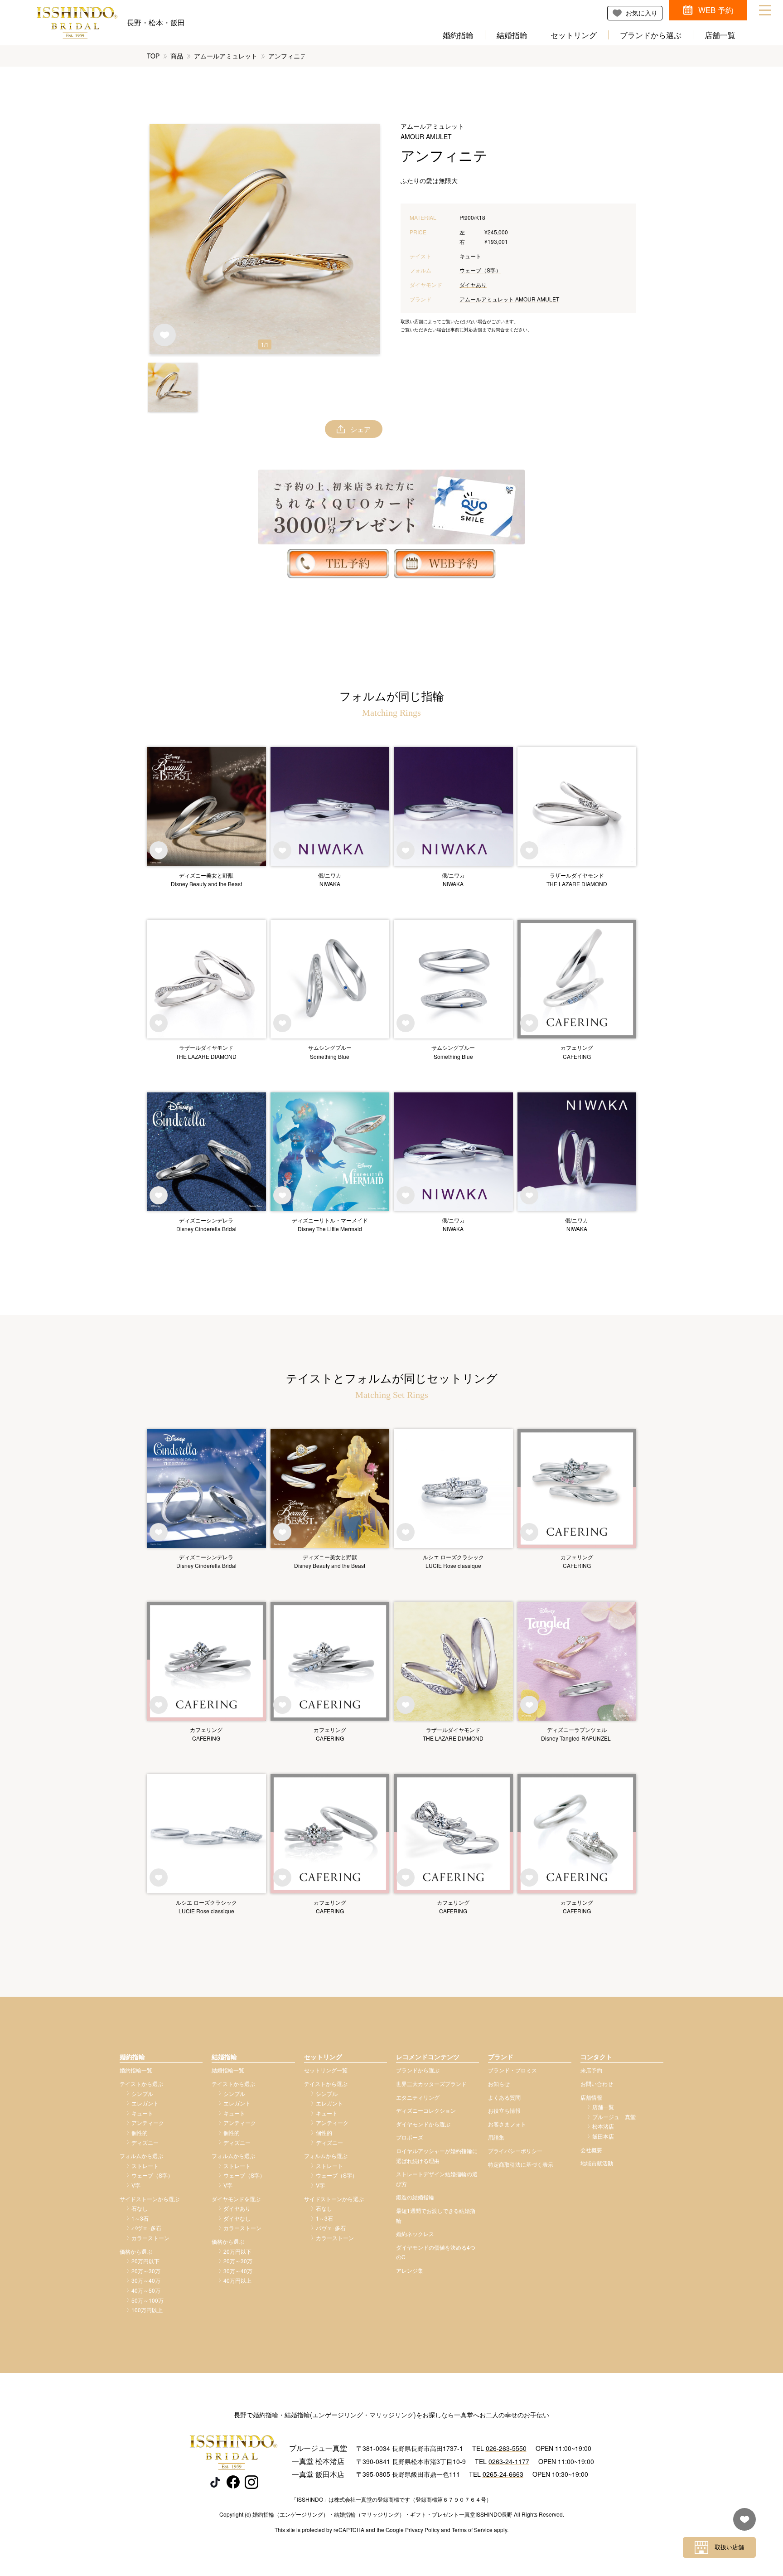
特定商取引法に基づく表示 (521, 2164)
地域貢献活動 (597, 2163)
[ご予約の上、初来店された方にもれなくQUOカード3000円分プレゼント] (391, 507)
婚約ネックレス (415, 2234)
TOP (153, 56)
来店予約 (591, 2070)
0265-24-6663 (503, 2474)
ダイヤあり (473, 284)
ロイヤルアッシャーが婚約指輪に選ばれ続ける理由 (437, 2156)
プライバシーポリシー (515, 2151)
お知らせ (499, 2084)
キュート (470, 256)
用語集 (496, 2137)
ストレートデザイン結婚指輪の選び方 (437, 2179)
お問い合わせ (597, 2084)
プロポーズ (410, 2137)
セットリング (574, 35)
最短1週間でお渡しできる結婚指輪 (436, 2215)
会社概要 (591, 2150)
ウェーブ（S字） (480, 270)
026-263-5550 (506, 2448)
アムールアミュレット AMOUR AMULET (509, 299)
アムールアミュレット (226, 56)
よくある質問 (504, 2097)
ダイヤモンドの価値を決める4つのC (436, 2252)
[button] (173, 387)
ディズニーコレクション (426, 2110)
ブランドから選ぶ (651, 35)
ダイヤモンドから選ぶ (423, 2124)
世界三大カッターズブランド (431, 2084)
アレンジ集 (410, 2270)
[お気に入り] (742, 2524)
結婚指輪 (512, 35)
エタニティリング (418, 2097)
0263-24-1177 (509, 2461)
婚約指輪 (458, 35)
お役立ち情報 (504, 2110)
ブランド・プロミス (512, 2070)
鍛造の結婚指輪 (415, 2197)
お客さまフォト (507, 2124)
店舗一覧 (720, 35)
